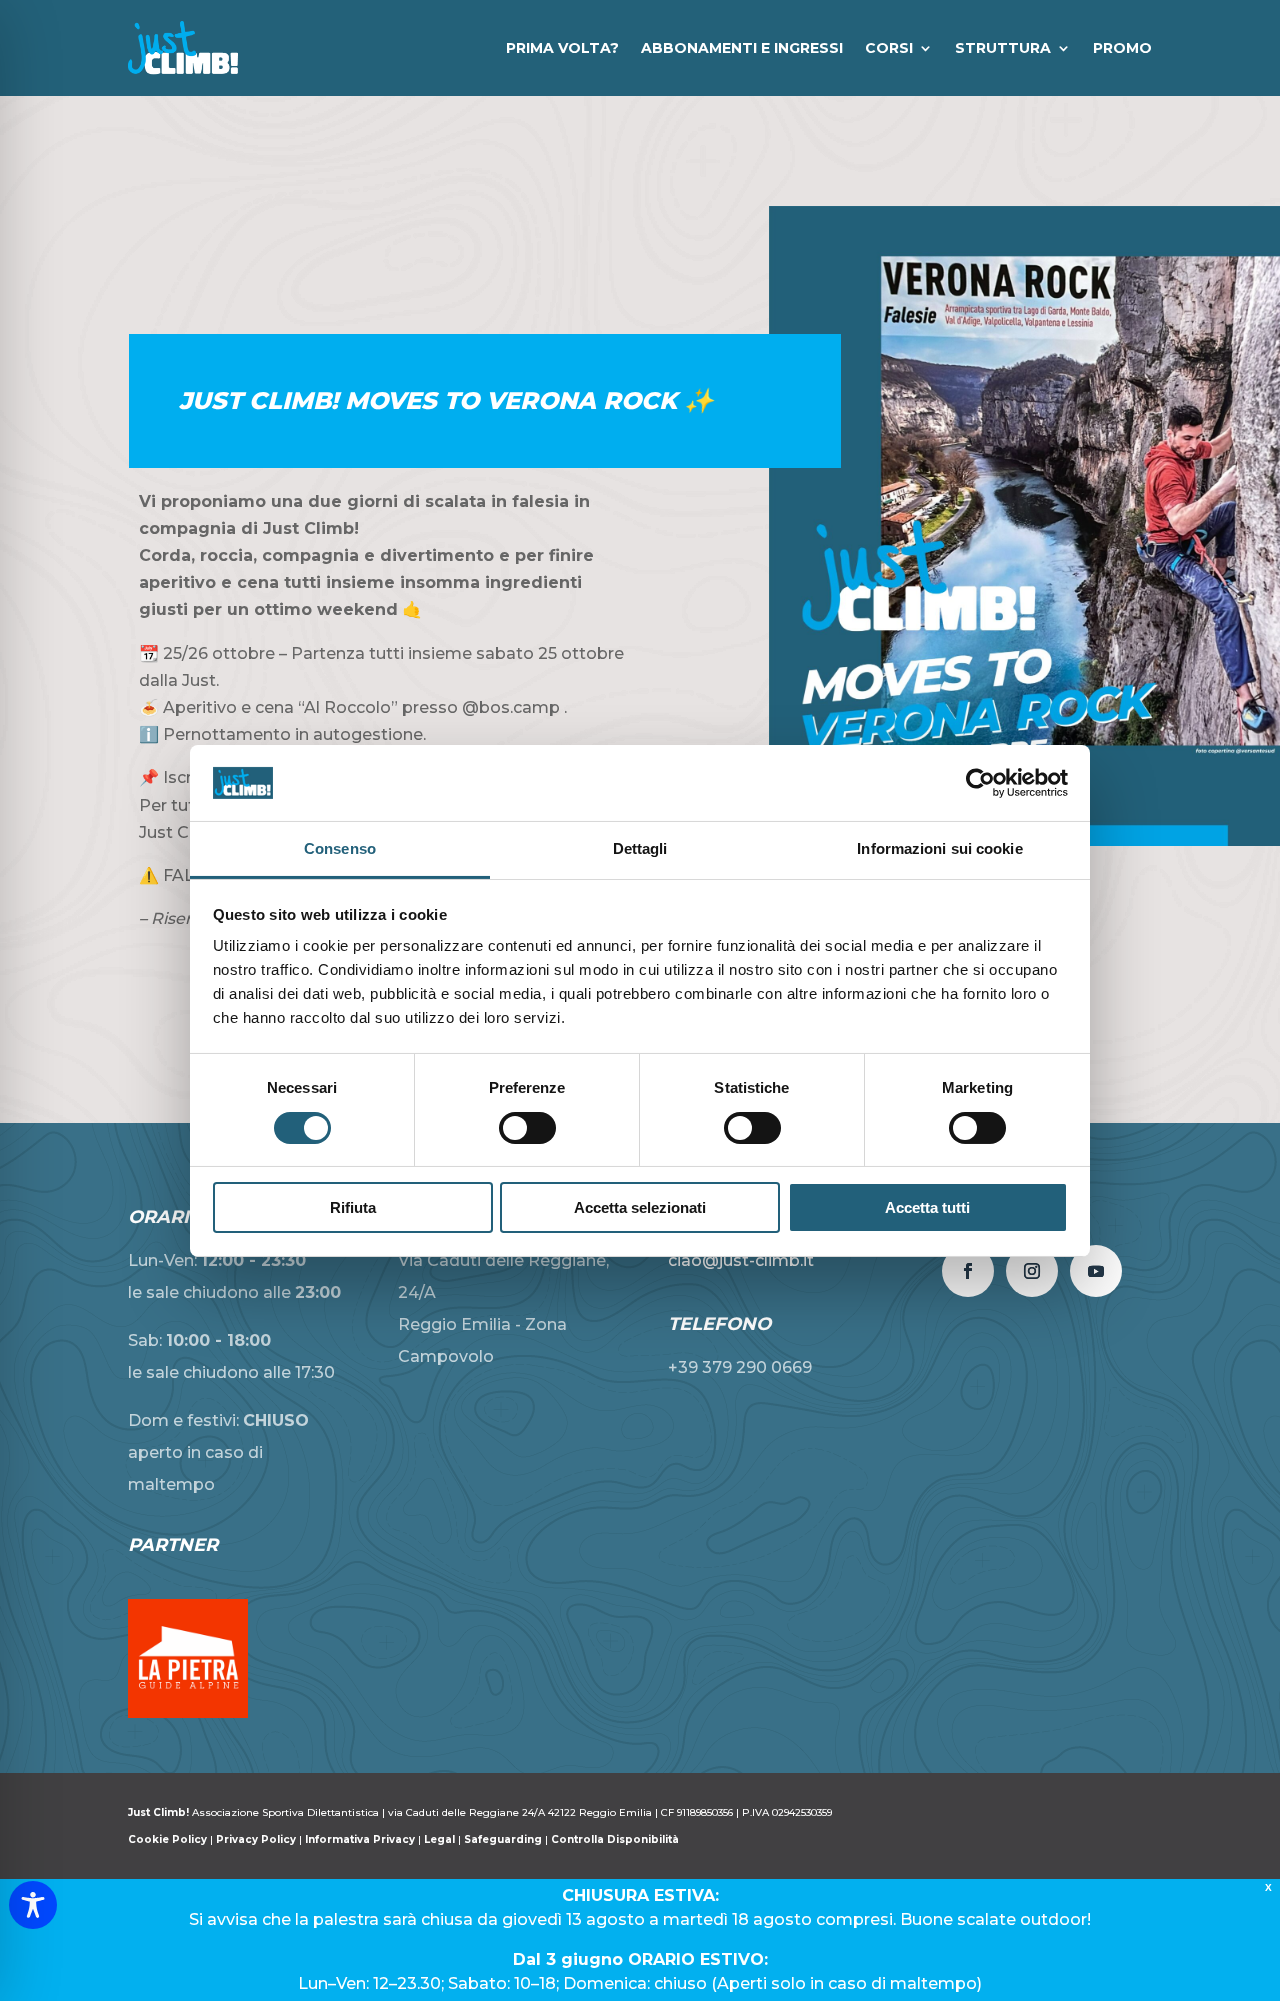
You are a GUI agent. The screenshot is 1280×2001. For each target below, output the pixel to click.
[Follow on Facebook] (968, 1271)
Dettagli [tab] (640, 848)
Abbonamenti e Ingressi (742, 48)
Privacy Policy (256, 1839)
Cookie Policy (169, 1839)
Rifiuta (353, 1207)
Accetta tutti (927, 1207)
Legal (439, 1839)
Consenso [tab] (340, 848)
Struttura (1003, 48)
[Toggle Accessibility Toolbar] (33, 1905)
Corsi (889, 48)
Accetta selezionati (640, 1207)
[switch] (527, 1128)
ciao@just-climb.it (741, 1260)
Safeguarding (503, 1839)
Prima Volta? (562, 48)
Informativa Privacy (360, 1839)
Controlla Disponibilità (615, 1839)
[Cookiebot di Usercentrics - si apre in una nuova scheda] (980, 783)
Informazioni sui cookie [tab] (939, 848)
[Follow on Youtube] (1096, 1271)
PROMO (1122, 48)
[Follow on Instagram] (1032, 1271)
